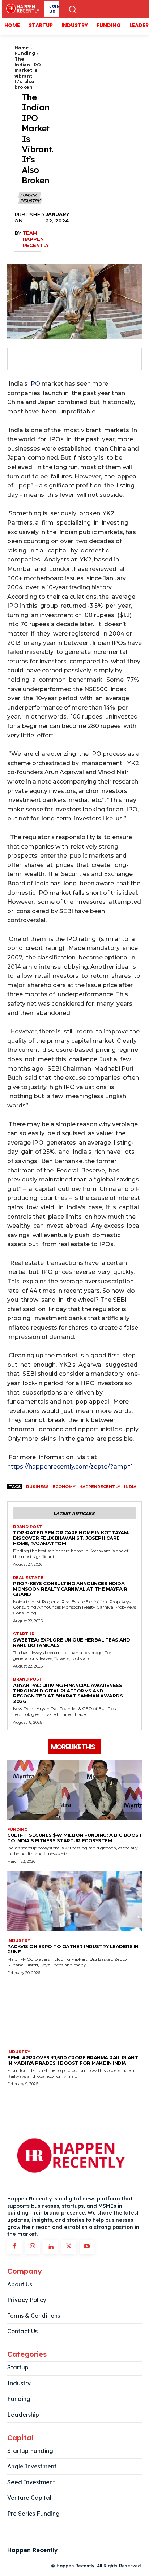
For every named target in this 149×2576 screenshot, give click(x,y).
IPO (35, 384)
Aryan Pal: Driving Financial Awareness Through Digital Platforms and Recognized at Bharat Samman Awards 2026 (68, 1693)
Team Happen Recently (36, 239)
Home (22, 48)
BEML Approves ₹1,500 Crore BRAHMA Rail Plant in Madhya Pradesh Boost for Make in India (73, 2060)
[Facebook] (20, 359)
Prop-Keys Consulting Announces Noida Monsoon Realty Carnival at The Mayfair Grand (70, 1589)
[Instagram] (33, 2247)
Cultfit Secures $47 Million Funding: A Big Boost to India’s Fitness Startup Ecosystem (74, 1838)
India (130, 1487)
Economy (64, 1487)
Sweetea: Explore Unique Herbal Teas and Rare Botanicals (72, 1642)
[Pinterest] (54, 359)
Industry (30, 201)
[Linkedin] (51, 2247)
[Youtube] (87, 2247)
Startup (24, 1634)
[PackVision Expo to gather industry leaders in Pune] (74, 1901)
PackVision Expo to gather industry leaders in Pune (73, 1949)
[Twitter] (37, 359)
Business (37, 1487)
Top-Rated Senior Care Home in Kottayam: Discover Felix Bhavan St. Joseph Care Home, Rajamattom (71, 1538)
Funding (25, 53)
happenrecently (100, 1487)
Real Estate (28, 1578)
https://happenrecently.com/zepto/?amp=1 (70, 1467)
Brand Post (28, 1527)
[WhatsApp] (70, 359)
